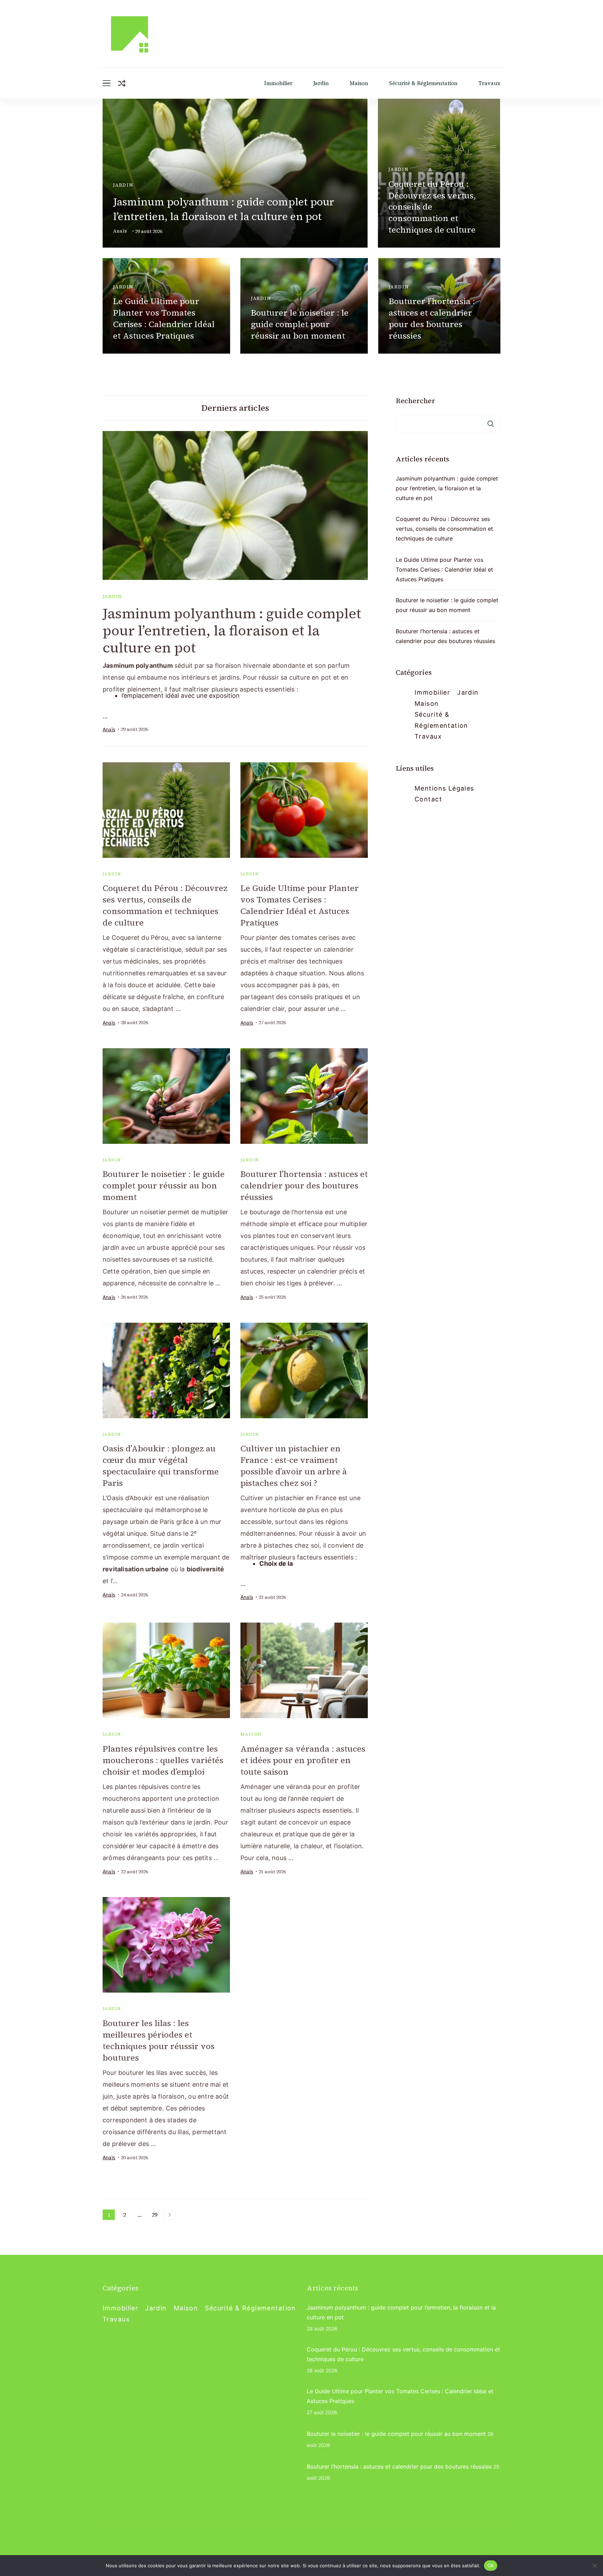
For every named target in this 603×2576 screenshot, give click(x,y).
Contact (428, 799)
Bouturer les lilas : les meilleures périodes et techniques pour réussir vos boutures (159, 2040)
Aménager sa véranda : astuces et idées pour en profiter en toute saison (303, 1760)
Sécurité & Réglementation (423, 83)
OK (491, 2565)
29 (156, 2215)
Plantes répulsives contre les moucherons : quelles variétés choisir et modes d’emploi (163, 1760)
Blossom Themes (440, 2537)
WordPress (115, 2547)
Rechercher (415, 401)
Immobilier (278, 83)
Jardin (321, 83)
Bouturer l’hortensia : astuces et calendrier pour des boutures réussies (432, 318)
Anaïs (120, 231)
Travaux (489, 83)
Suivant (170, 2215)
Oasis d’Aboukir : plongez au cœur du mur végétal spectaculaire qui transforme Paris (161, 1466)
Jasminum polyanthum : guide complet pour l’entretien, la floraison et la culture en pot (224, 209)
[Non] (594, 2566)
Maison (359, 83)
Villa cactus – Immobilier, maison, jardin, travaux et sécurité (216, 2537)
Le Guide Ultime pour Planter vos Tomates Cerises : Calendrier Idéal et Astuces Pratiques (164, 318)
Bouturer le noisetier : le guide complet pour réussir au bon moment (300, 324)
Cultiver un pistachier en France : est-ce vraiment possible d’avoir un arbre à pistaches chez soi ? (294, 1466)
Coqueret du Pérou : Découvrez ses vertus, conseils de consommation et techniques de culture (432, 207)
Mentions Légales (444, 788)
